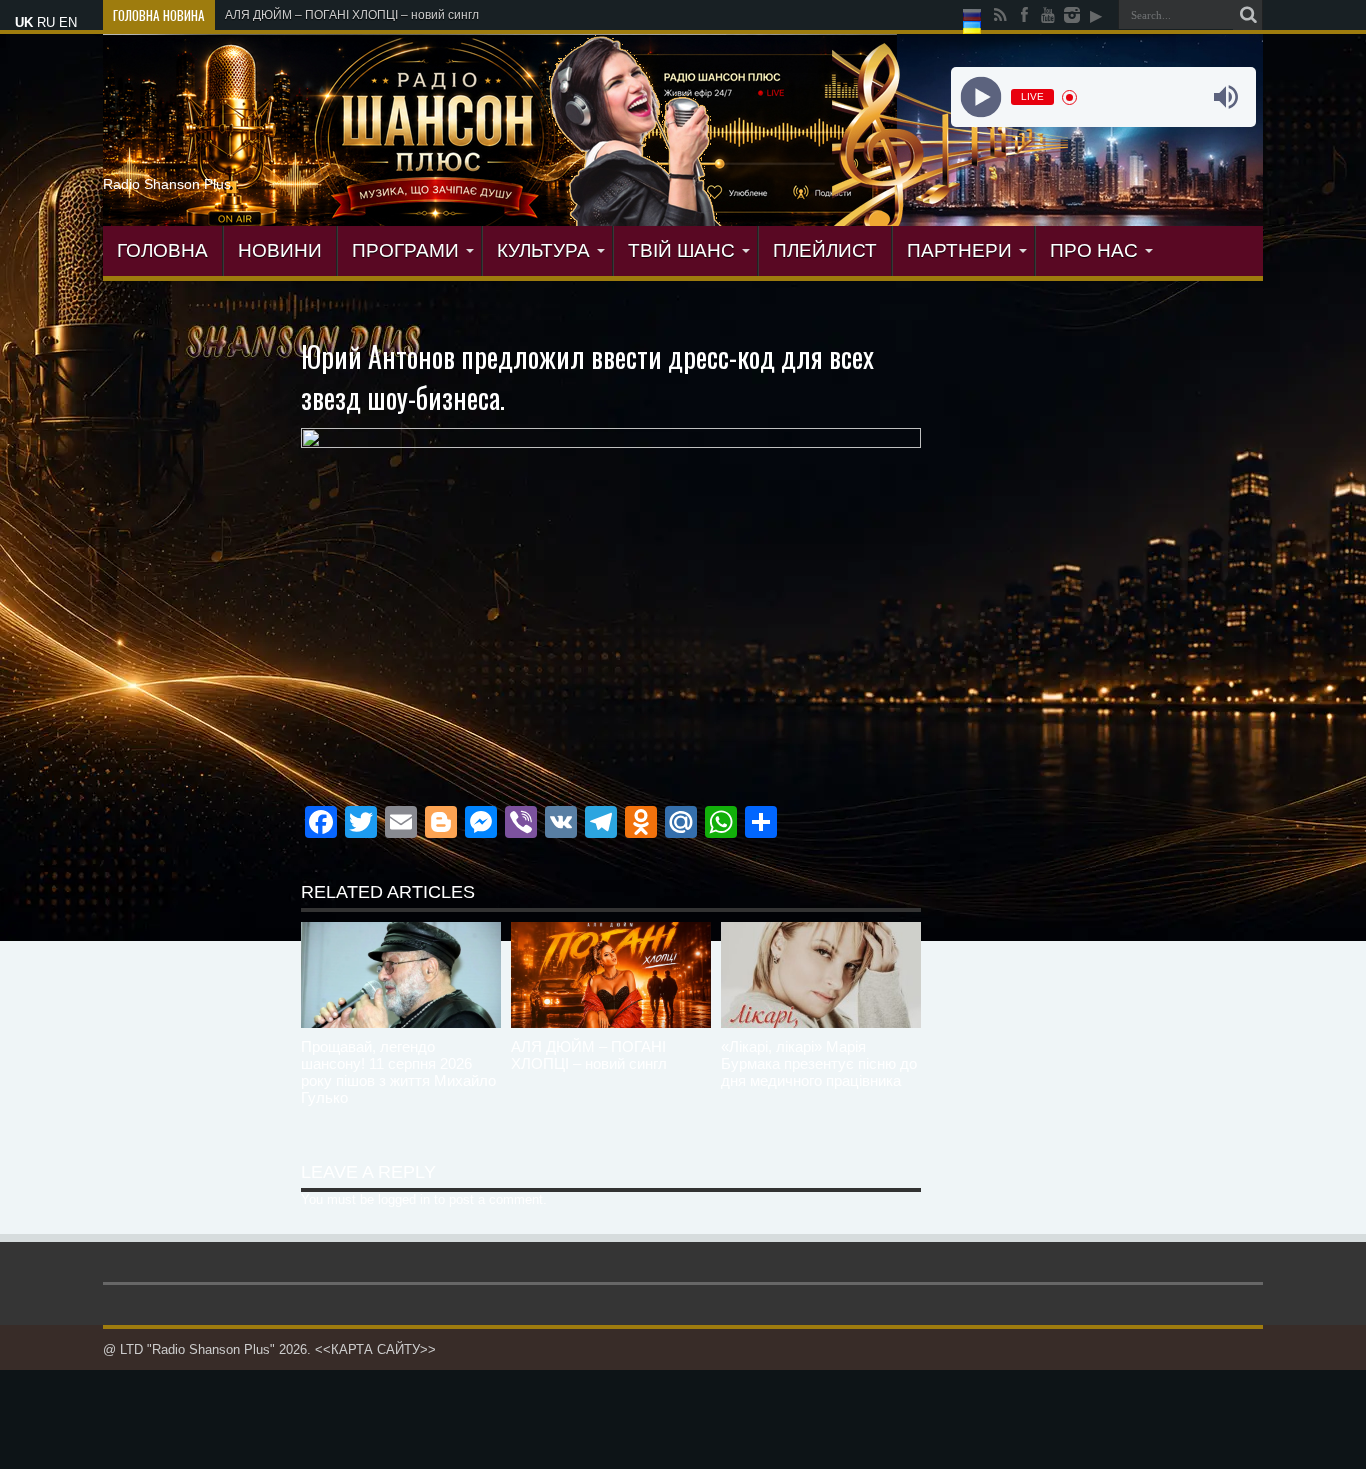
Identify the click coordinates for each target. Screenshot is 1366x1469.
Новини (280, 250)
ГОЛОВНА (162, 250)
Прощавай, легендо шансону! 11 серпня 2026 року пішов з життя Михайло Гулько (398, 1072)
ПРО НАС (1094, 250)
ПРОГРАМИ (405, 250)
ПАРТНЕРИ (959, 250)
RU (46, 22)
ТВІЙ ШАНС (681, 250)
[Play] (980, 97)
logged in (404, 1199)
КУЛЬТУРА (543, 250)
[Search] (1248, 15)
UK (24, 22)
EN (68, 22)
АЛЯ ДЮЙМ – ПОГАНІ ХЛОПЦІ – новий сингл (352, 15)
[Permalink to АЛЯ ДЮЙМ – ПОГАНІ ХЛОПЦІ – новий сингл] (611, 975)
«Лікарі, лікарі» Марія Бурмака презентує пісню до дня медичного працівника (819, 1063)
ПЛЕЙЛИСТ (825, 250)
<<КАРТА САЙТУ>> (375, 1349)
